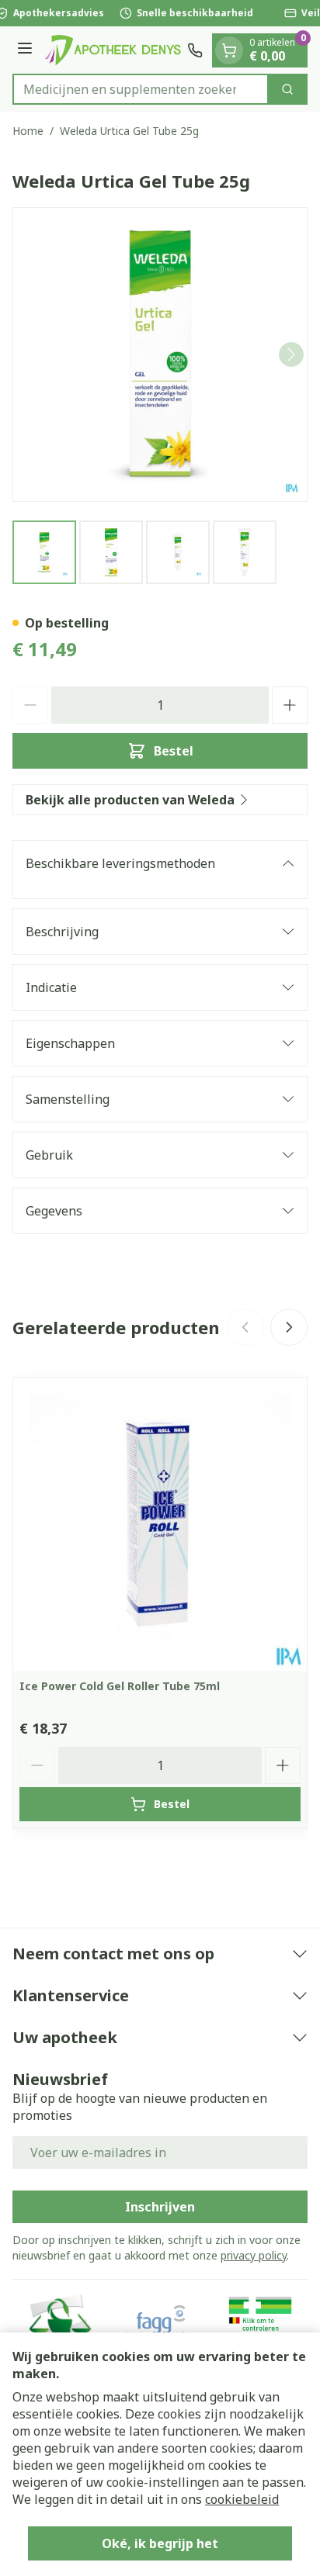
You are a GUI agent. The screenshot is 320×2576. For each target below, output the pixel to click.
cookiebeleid (242, 2499)
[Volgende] (291, 354)
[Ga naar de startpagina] (112, 50)
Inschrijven (160, 2207)
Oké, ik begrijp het (160, 2543)
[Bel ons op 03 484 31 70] (195, 50)
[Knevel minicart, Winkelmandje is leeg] (229, 50)
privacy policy (254, 2255)
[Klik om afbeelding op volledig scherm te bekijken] (160, 354)
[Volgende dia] (289, 1327)
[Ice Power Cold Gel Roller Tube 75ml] (160, 1524)
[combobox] (141, 89)
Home (28, 131)
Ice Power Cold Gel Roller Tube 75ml (120, 1686)
